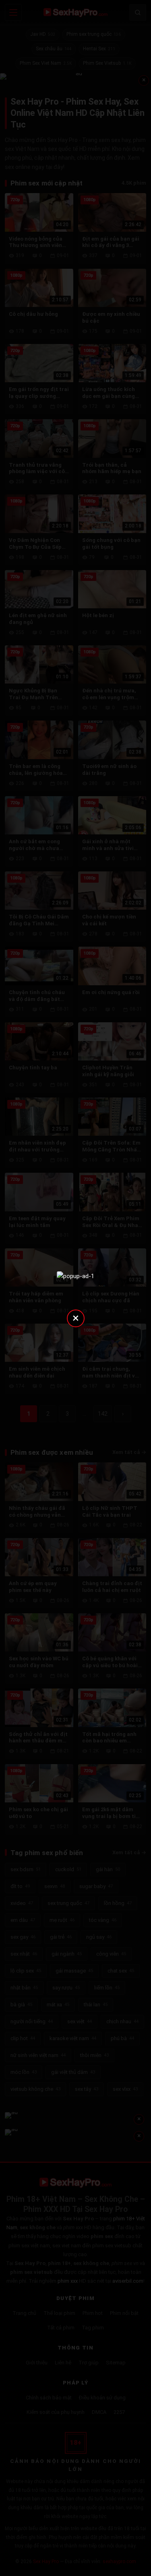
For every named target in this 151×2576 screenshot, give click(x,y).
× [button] (76, 1318)
